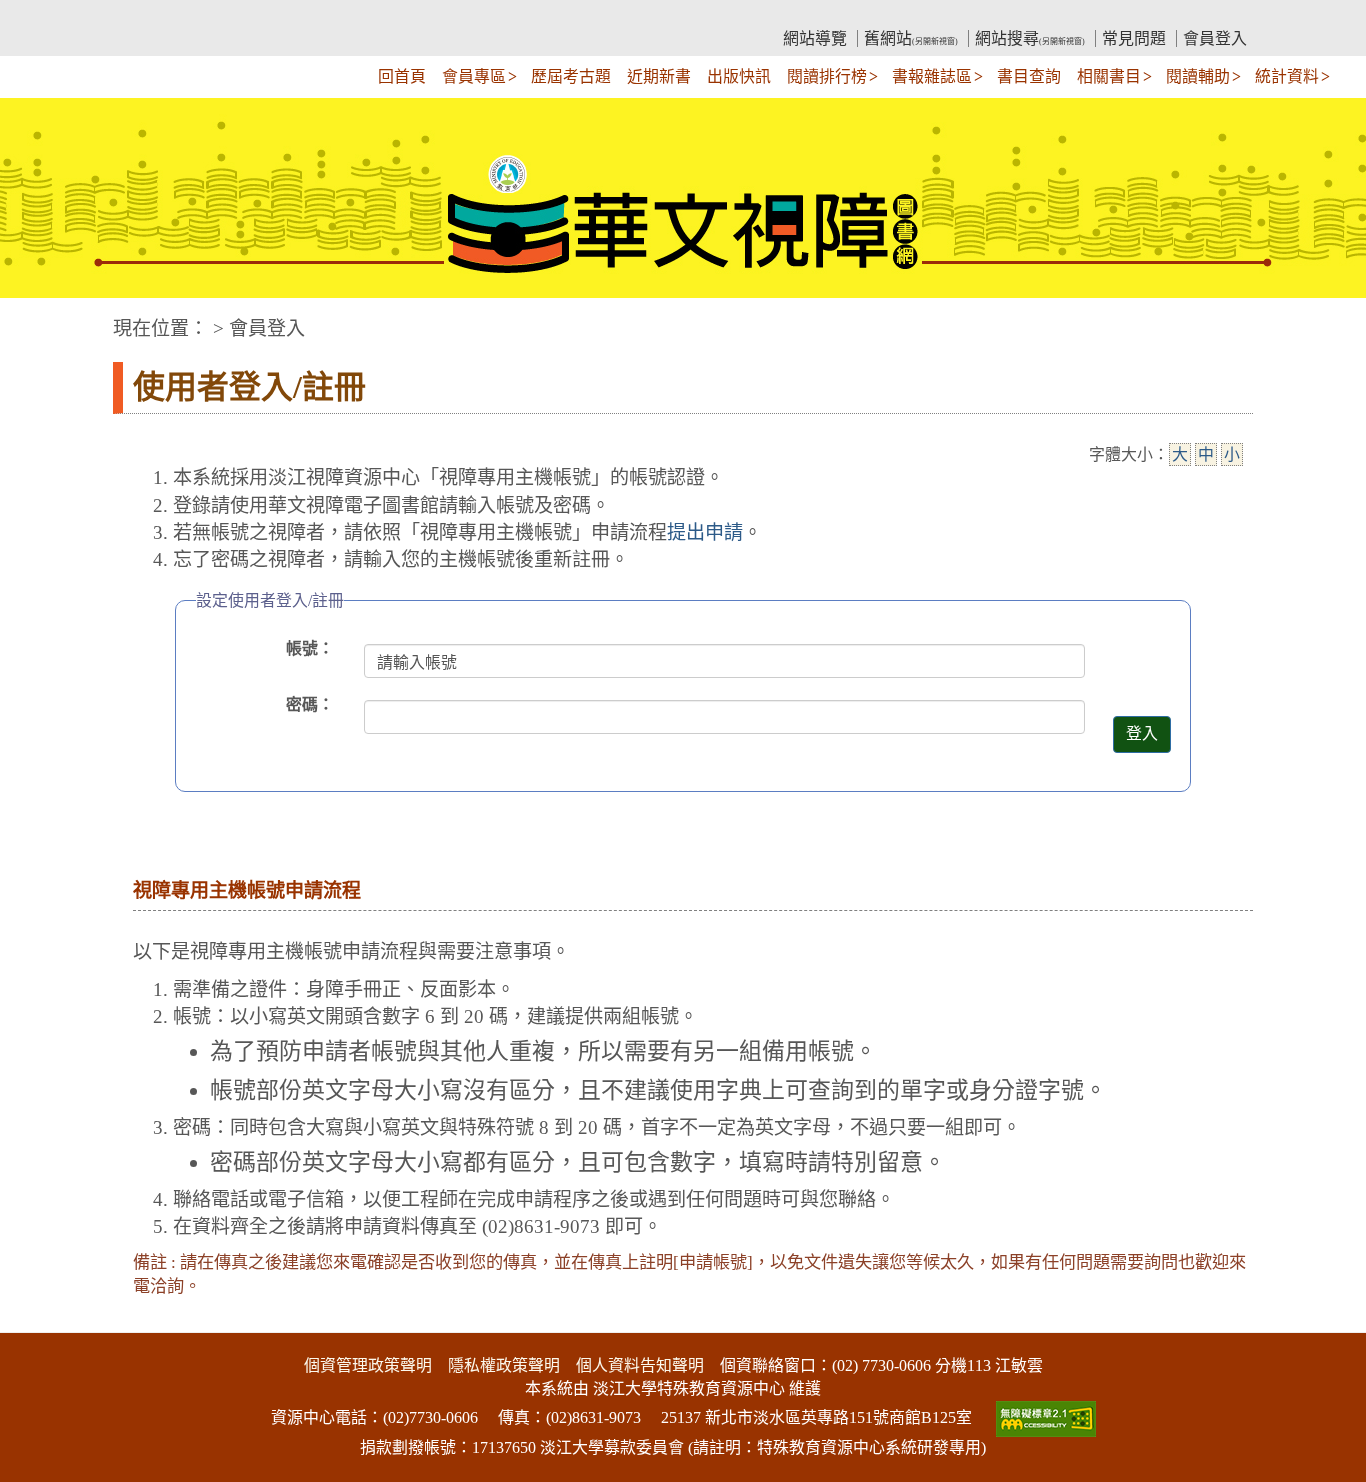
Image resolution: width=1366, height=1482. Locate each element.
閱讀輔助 (1198, 76)
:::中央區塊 (38, 318)
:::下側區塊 (38, 1320)
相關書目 (1109, 76)
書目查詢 (1029, 76)
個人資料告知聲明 (640, 1365)
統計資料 (1287, 76)
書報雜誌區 (932, 76)
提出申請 (705, 532)
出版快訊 (739, 76)
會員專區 (474, 76)
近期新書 (659, 76)
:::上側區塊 (151, 15)
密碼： (310, 704)
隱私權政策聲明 (504, 1365)
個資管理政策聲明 (368, 1365)
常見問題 (1134, 38)
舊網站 (911, 38)
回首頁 (402, 76)
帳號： (310, 648)
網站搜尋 (1030, 38)
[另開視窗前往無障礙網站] (1044, 1417)
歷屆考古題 (571, 76)
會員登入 (1215, 38)
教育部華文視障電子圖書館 (289, 15)
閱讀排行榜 (827, 76)
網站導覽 (815, 38)
